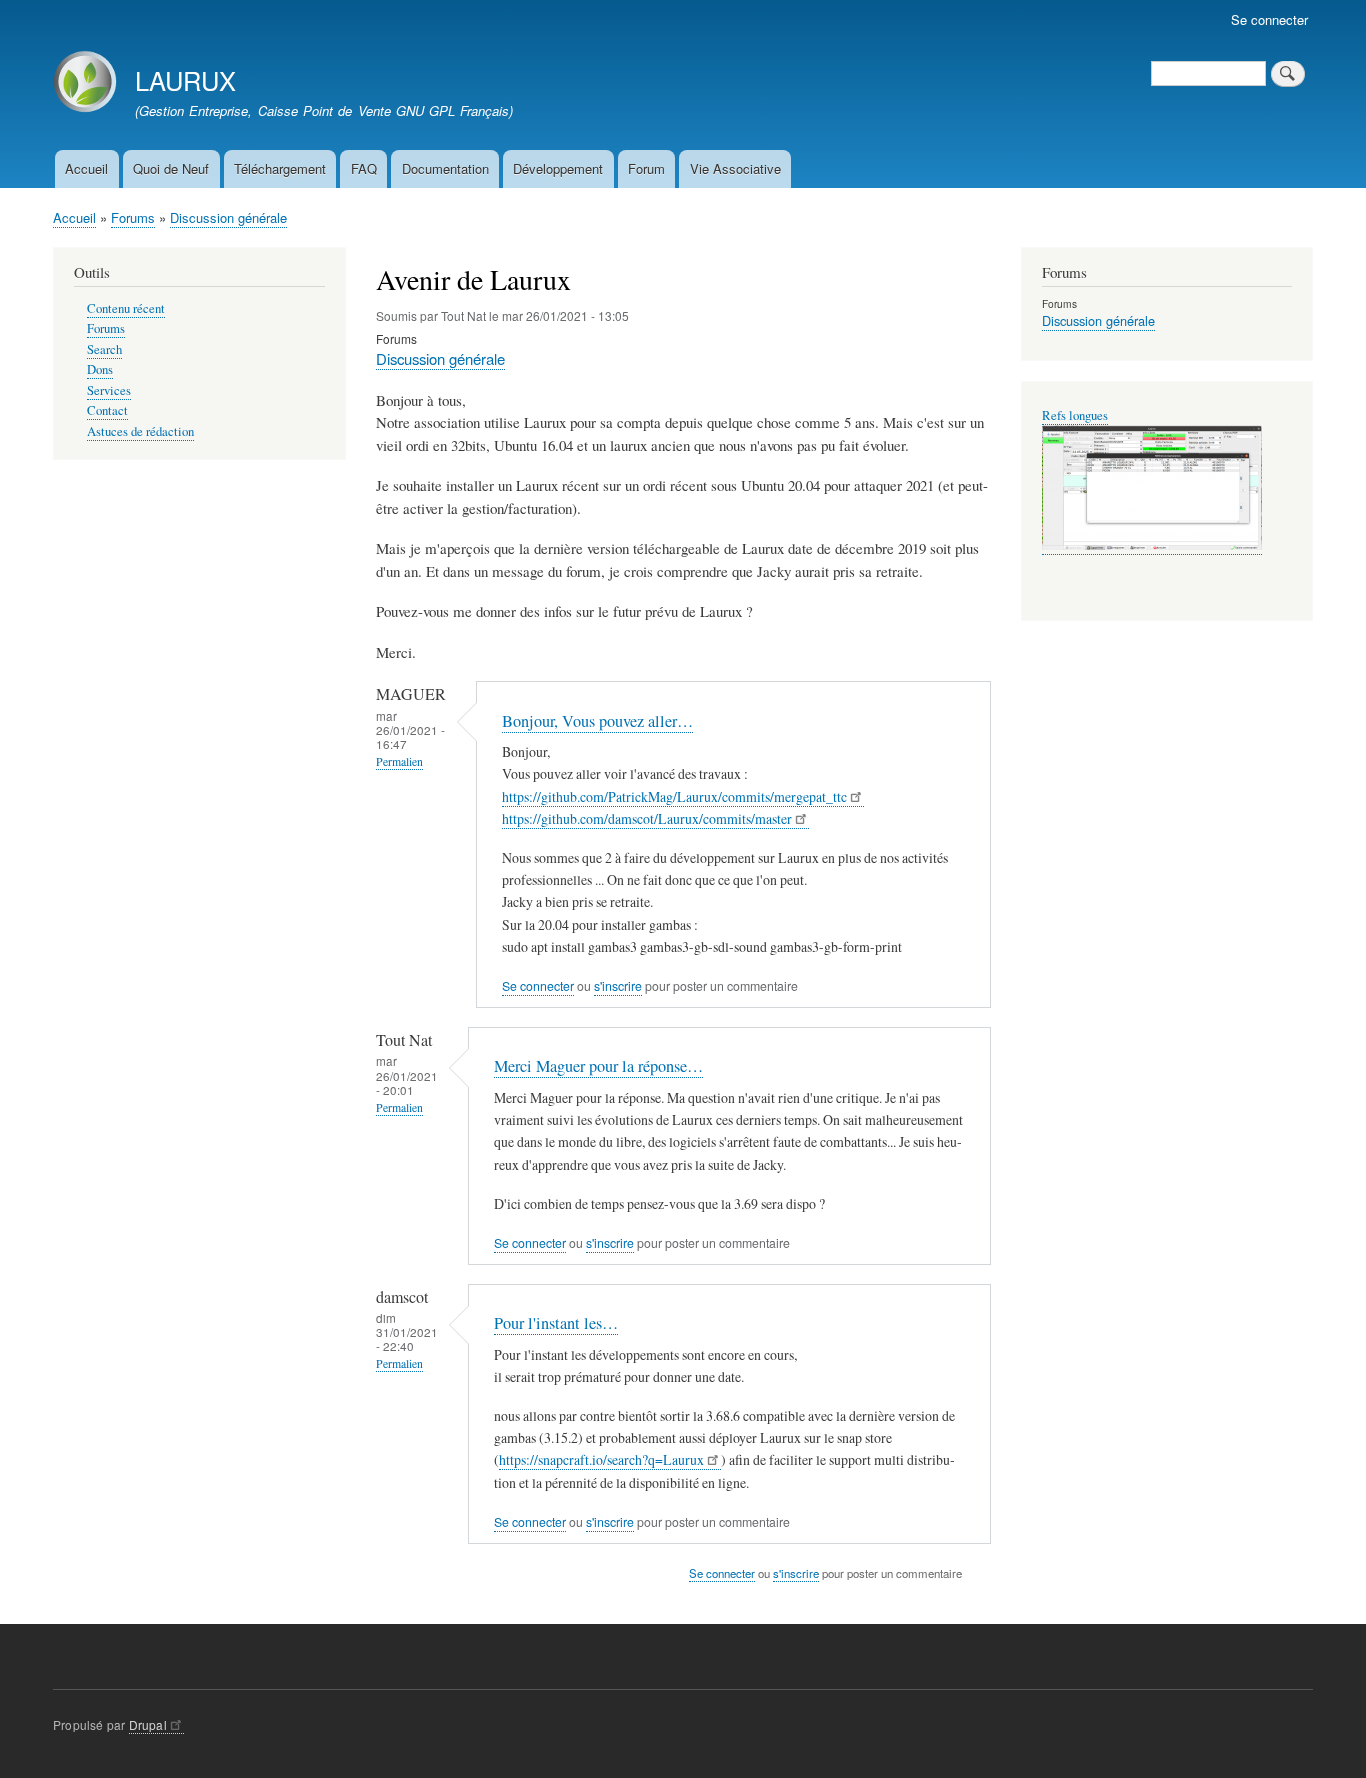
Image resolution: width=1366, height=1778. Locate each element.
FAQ (364, 168)
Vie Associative (735, 168)
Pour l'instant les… (556, 1323)
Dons (100, 369)
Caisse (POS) (1076, 415)
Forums (133, 217)
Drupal (148, 1724)
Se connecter (1269, 19)
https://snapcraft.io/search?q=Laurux (601, 1459)
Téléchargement (280, 168)
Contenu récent (126, 308)
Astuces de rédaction (140, 431)
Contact (107, 410)
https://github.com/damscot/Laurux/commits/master (647, 818)
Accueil (86, 168)
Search (104, 349)
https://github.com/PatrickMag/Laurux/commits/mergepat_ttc (674, 796)
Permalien (399, 761)
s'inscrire (618, 986)
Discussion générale (228, 217)
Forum (646, 168)
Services (109, 390)
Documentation (445, 168)
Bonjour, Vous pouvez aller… (597, 721)
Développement (558, 168)
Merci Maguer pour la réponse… (598, 1066)
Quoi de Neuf (171, 168)
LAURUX (185, 80)
